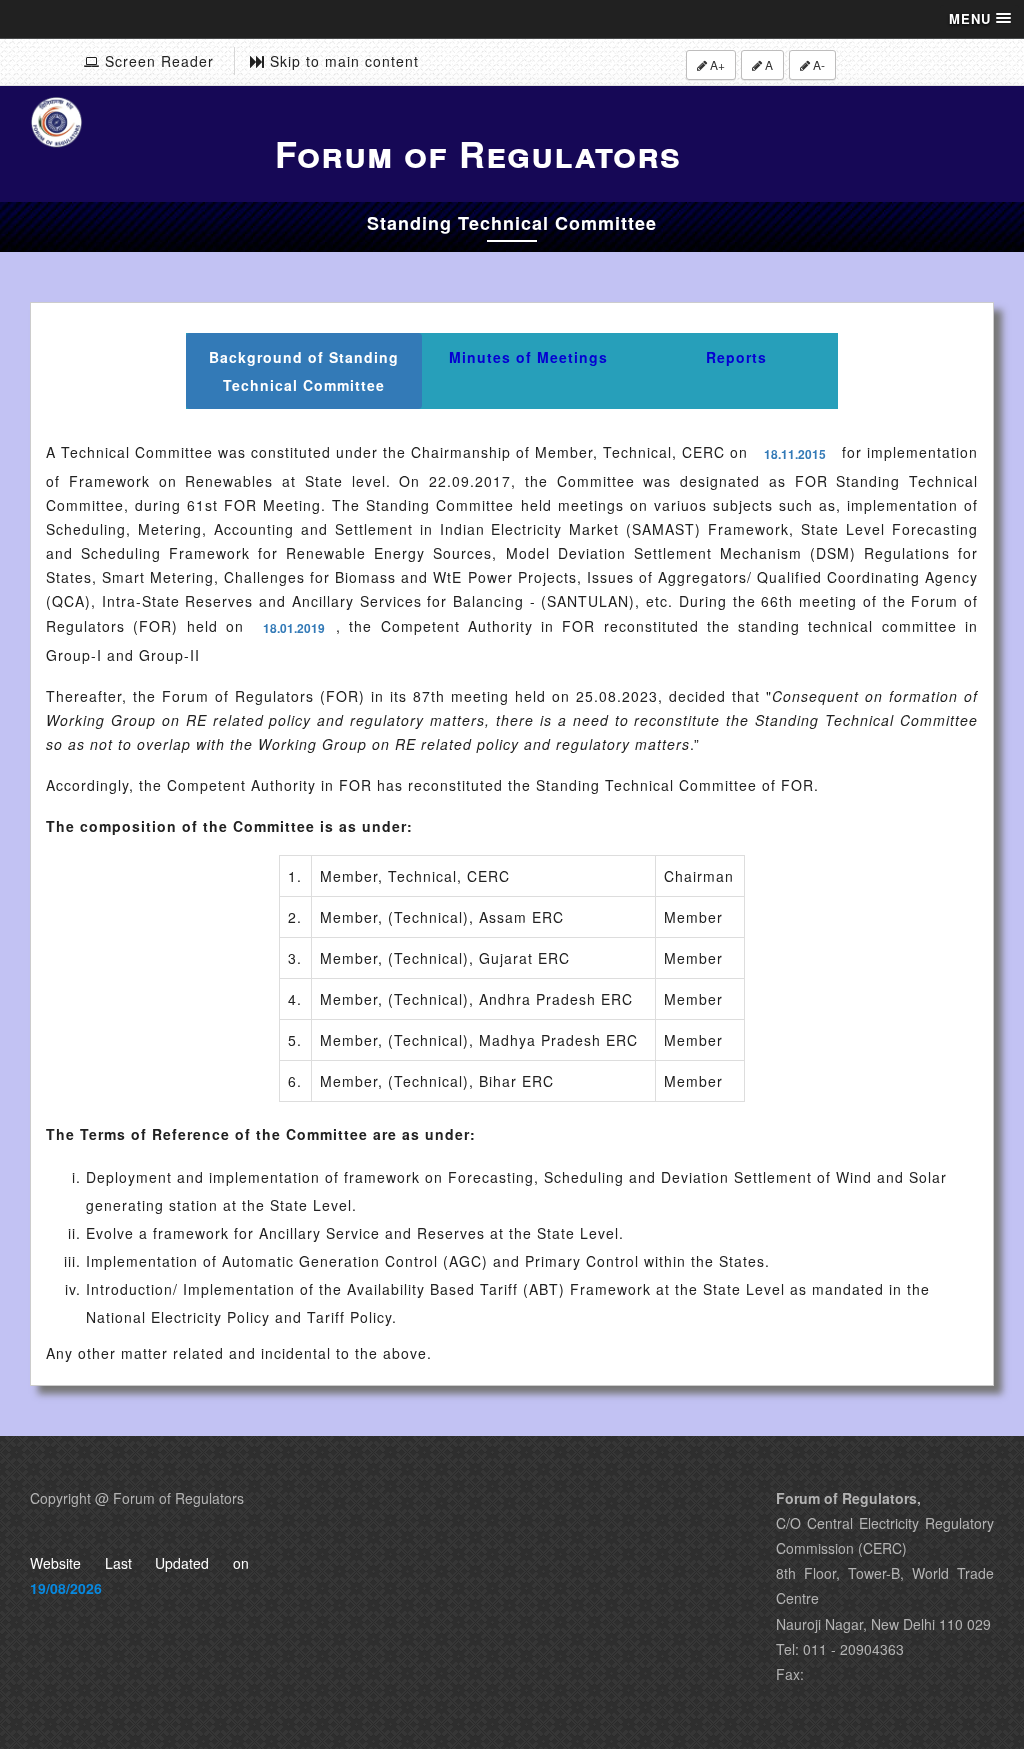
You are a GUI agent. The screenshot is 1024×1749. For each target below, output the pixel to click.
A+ (716, 64)
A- (817, 64)
